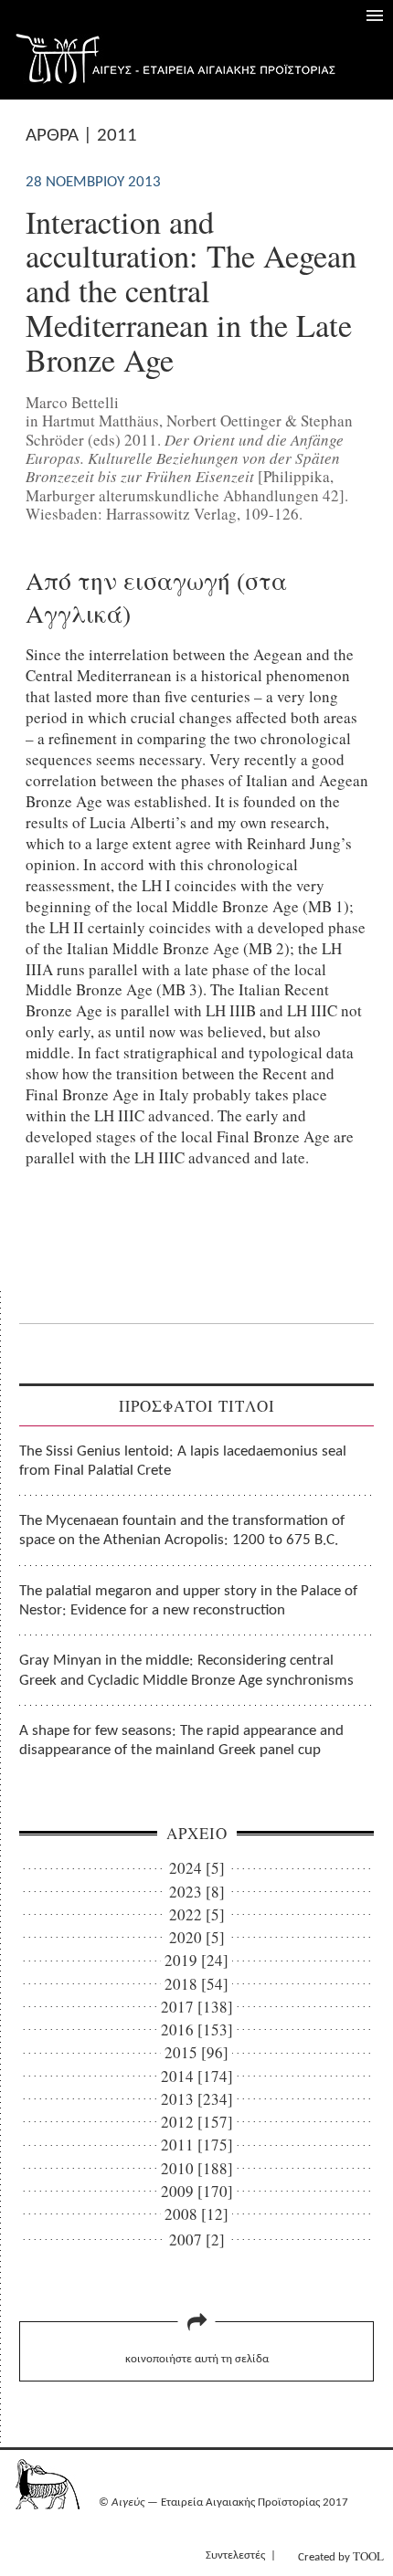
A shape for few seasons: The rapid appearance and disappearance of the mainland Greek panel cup (181, 1740)
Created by (341, 2556)
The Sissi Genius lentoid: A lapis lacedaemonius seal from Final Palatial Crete (183, 1461)
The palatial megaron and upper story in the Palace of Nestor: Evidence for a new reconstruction (188, 1601)
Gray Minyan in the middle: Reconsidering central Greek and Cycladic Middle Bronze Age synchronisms (186, 1670)
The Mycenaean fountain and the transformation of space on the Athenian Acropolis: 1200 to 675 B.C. (182, 1530)
